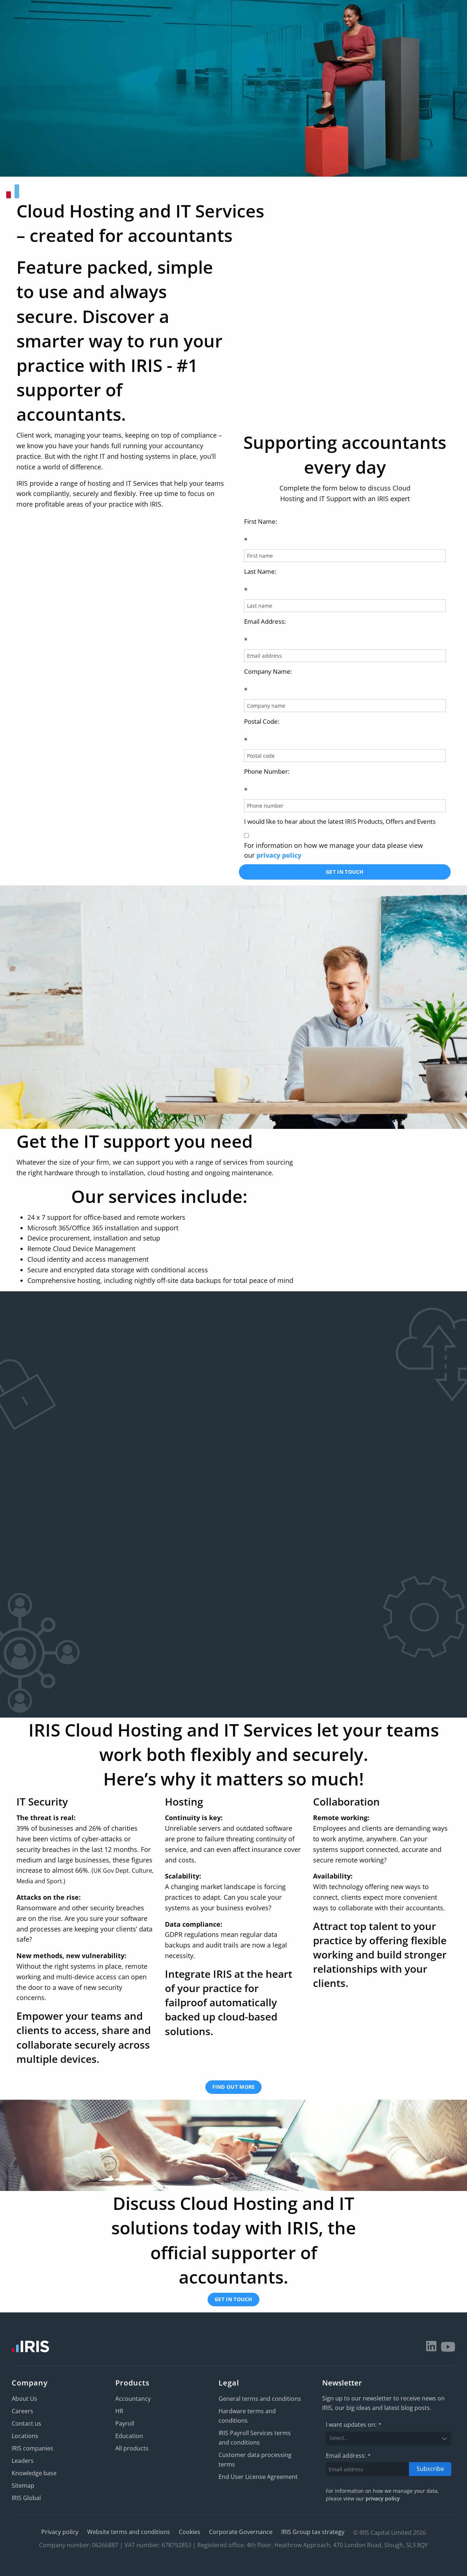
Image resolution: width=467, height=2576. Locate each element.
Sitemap (23, 2485)
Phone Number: (267, 781)
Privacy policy (60, 2532)
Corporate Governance (241, 2532)
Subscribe (430, 2469)
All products (132, 2448)
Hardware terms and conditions (247, 2416)
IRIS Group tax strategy (313, 2532)
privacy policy (279, 855)
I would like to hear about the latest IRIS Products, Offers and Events (340, 821)
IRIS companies (32, 2448)
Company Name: (268, 681)
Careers (22, 2411)
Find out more (234, 2087)
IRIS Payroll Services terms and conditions (255, 2438)
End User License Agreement (258, 2477)
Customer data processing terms (255, 2460)
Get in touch (345, 872)
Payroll (125, 2423)
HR (119, 2411)
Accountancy (133, 2399)
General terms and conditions (260, 2399)
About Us (24, 2399)
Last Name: (260, 581)
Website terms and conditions (129, 2532)
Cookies (190, 2532)
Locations (25, 2436)
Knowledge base (34, 2473)
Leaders (23, 2461)
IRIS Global (26, 2498)
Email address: (348, 2456)
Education (129, 2436)
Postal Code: (262, 731)
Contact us (26, 2423)
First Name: (260, 531)
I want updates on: (354, 2425)
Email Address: (265, 631)
